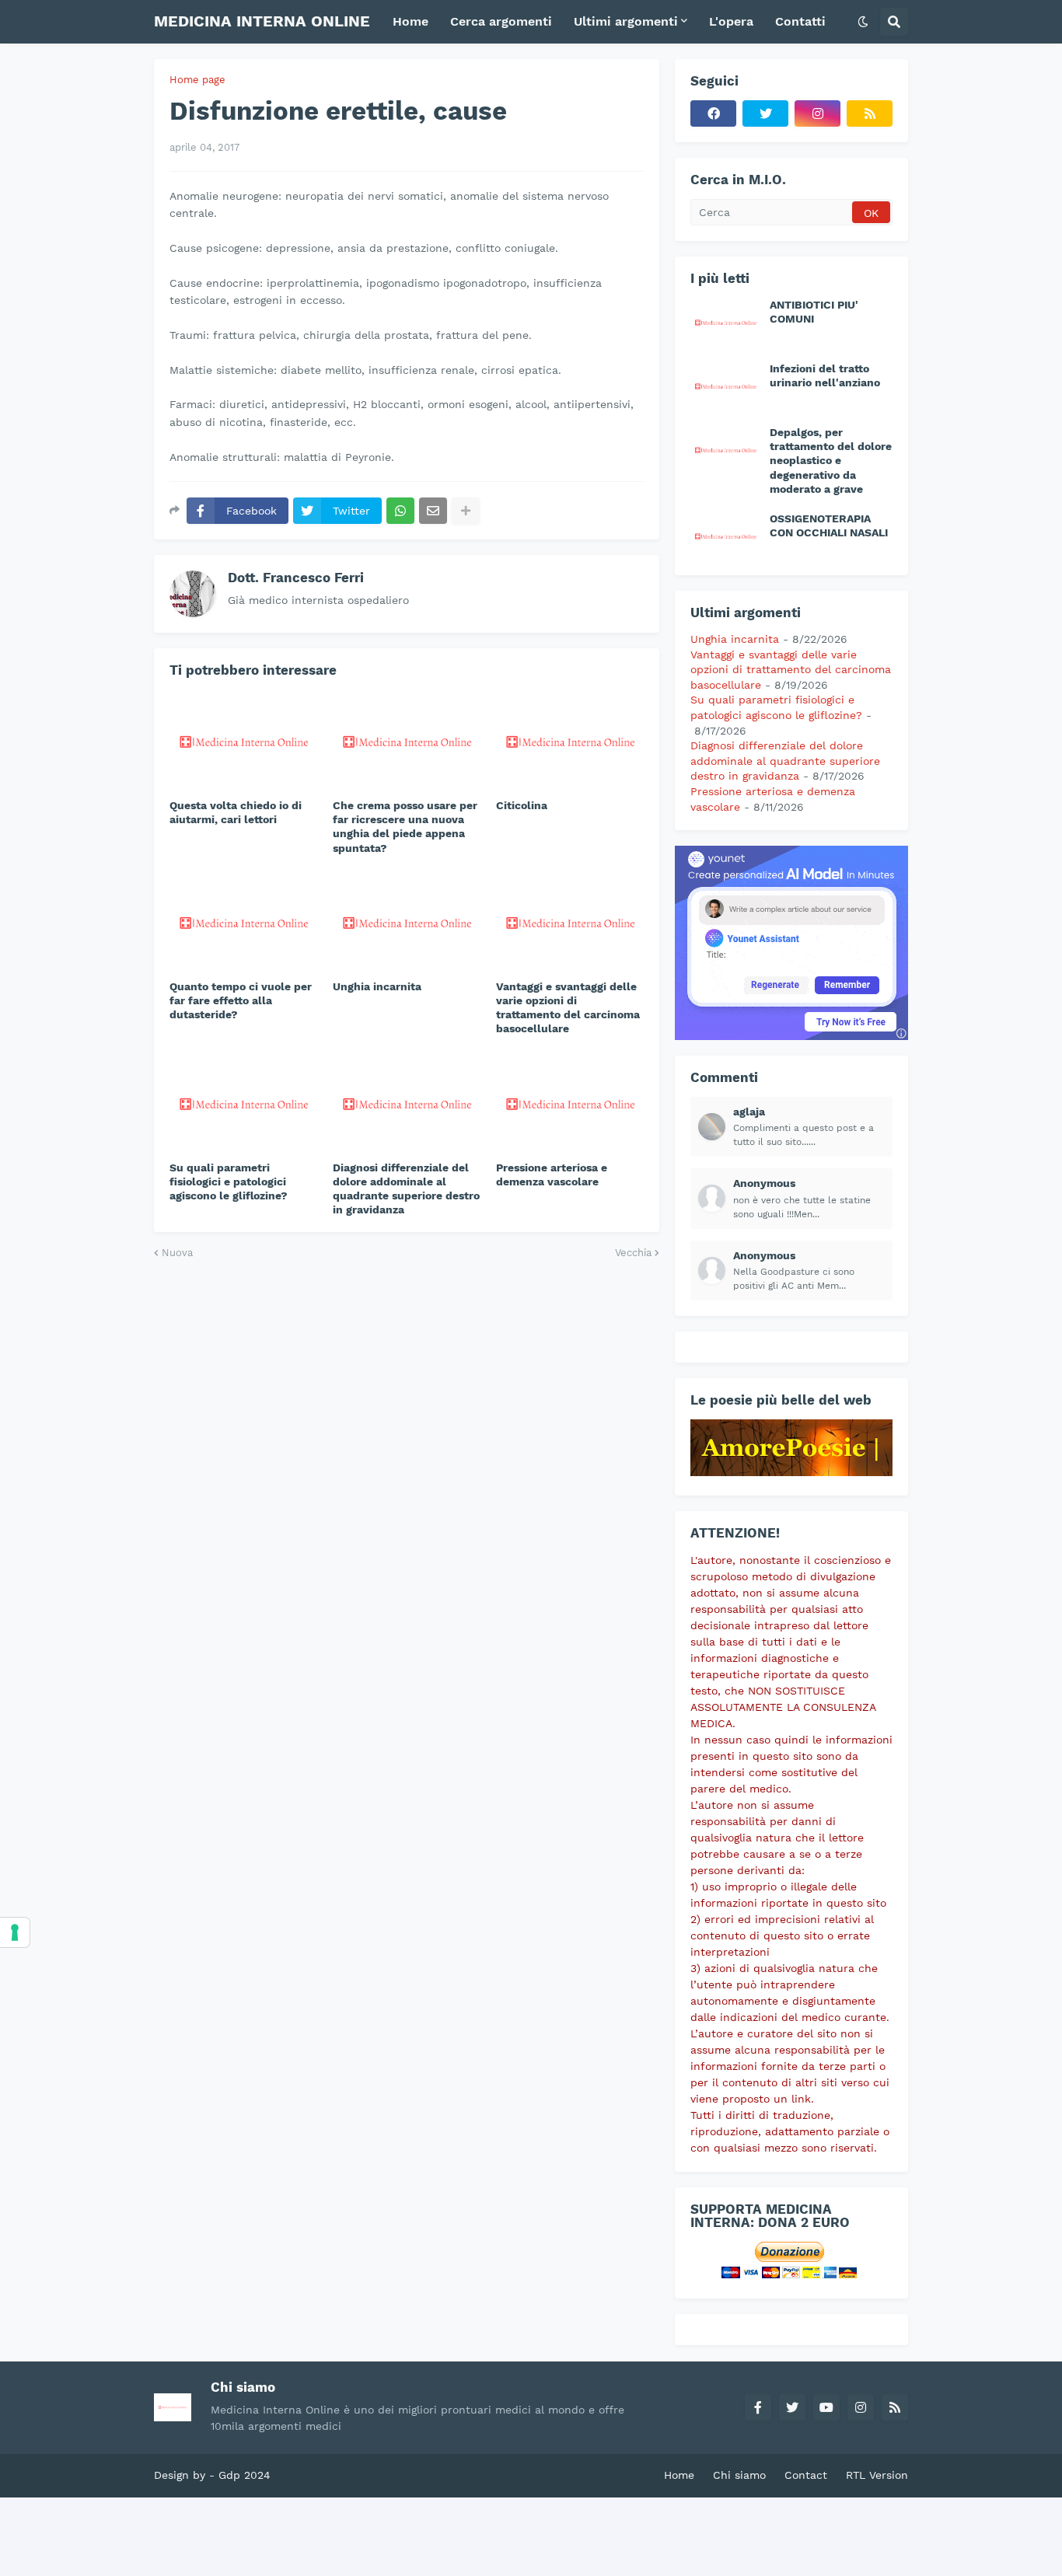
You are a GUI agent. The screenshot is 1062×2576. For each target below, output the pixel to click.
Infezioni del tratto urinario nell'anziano (825, 375)
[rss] (870, 113)
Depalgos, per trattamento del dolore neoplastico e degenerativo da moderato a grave (831, 461)
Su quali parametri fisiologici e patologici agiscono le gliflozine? (229, 1182)
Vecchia (633, 1253)
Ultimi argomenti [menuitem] (626, 21)
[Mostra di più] (466, 511)
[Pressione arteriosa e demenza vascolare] (570, 1102)
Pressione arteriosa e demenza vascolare (552, 1175)
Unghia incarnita (377, 986)
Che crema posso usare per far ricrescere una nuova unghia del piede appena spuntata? (405, 827)
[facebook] (713, 113)
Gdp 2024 (245, 2475)
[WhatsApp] (400, 511)
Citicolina (522, 805)
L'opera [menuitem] (731, 21)
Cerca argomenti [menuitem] (501, 21)
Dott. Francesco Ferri (296, 578)
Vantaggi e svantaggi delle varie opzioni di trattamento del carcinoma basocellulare (568, 1008)
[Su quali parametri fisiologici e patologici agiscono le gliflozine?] (243, 1102)
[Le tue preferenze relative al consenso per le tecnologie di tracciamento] (15, 1932)
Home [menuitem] (410, 21)
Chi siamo (739, 2475)
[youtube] (826, 2407)
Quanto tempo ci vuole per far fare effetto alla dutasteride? (241, 1000)
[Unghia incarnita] (407, 921)
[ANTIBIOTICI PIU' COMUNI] (725, 322)
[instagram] (817, 113)
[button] (863, 22)
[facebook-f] (758, 2407)
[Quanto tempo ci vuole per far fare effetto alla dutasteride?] (243, 921)
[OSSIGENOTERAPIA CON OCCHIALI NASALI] (725, 536)
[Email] (433, 511)
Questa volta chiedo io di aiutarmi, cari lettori (236, 812)
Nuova (177, 1253)
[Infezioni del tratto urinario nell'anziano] (725, 386)
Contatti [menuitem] (800, 21)
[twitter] (765, 113)
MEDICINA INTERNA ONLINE (262, 21)
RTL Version (877, 2475)
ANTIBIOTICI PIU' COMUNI (814, 312)
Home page (197, 80)
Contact (806, 2475)
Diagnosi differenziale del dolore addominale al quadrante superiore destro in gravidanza (406, 1189)
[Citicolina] (570, 740)
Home (679, 2475)
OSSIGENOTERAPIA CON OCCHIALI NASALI (829, 525)
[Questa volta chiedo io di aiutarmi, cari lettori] (243, 740)
